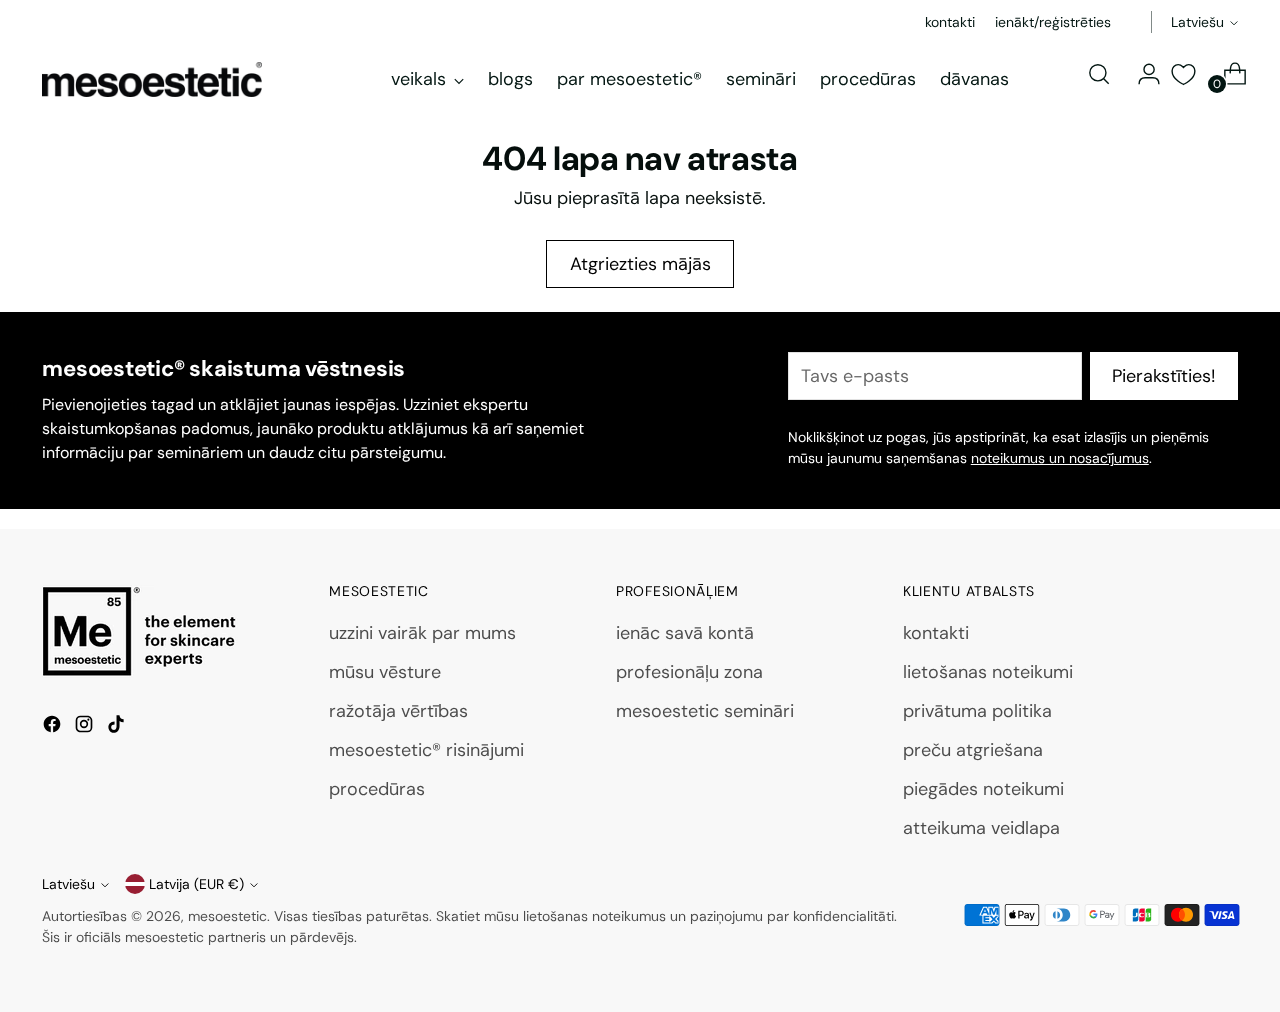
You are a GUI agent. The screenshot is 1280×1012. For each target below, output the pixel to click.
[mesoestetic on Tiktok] (118, 728)
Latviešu (1197, 22)
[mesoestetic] (152, 79)
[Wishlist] (1184, 74)
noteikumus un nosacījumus (1060, 458)
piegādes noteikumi (983, 789)
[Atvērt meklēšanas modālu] (1099, 74)
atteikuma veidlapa (981, 828)
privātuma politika (977, 711)
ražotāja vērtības (398, 711)
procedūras (377, 789)
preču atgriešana (973, 750)
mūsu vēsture (385, 672)
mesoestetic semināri (705, 711)
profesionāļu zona (689, 672)
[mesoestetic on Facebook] (54, 728)
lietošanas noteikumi (988, 672)
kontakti (936, 633)
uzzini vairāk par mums (422, 633)
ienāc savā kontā (685, 633)
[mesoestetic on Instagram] (86, 728)
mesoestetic (227, 916)
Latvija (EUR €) (196, 884)
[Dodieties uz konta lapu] (1141, 74)
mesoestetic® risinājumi (426, 750)
